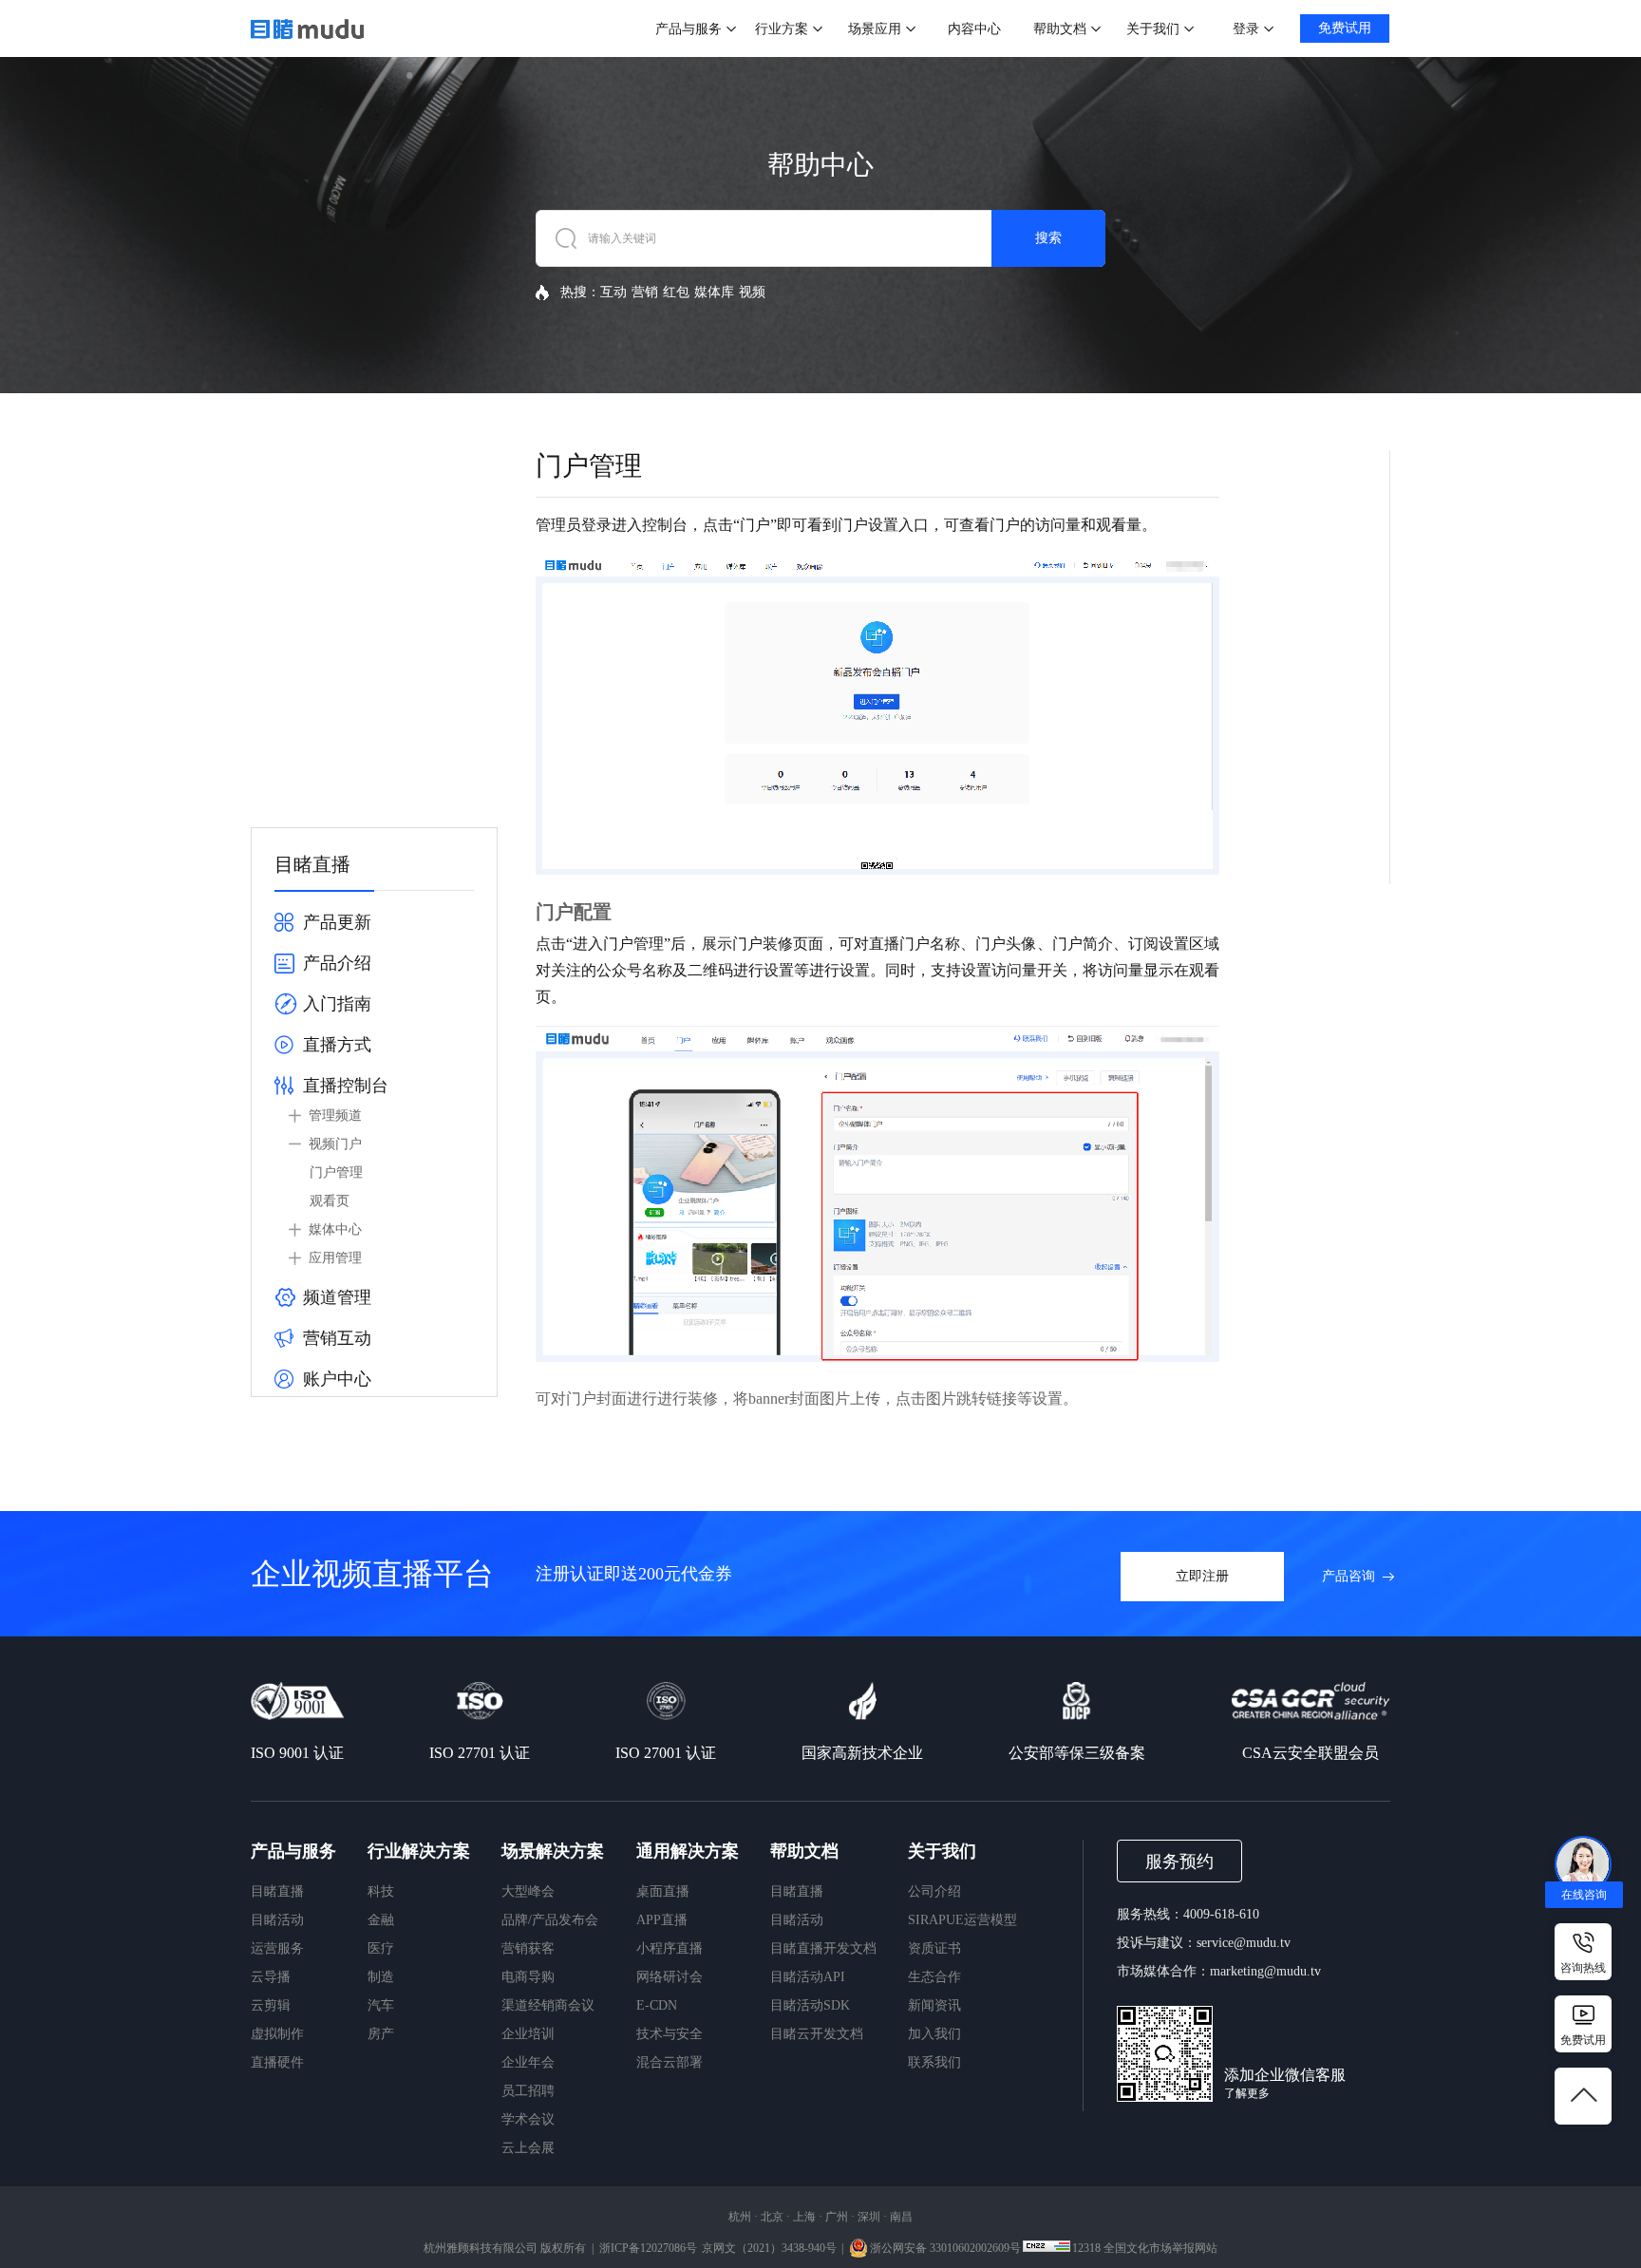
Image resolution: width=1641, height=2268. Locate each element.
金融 (381, 1920)
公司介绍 (934, 1891)
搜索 (1048, 238)
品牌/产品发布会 (550, 1920)
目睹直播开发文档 (823, 1948)
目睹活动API (808, 1977)
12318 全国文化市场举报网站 (1145, 2248)
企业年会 (528, 2062)
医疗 (381, 1948)
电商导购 (528, 1977)
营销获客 (528, 1948)
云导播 (271, 1977)
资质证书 (934, 1948)
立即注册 (1202, 1576)
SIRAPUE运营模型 (962, 1920)
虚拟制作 (277, 2034)
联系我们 (934, 2062)
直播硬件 (277, 2062)
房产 (381, 2034)
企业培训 (528, 2034)
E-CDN (657, 2005)
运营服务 (277, 1948)
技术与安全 (670, 2034)
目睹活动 (277, 1920)
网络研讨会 (670, 1977)
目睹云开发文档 (817, 2034)
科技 (381, 1891)
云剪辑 (271, 2005)
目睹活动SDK (810, 2005)
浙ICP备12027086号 (648, 2248)
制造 (381, 1977)
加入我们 (934, 2034)
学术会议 (528, 2119)
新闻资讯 (934, 2005)
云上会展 (528, 2148)
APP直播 (662, 1920)
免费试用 (1345, 28)
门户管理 (336, 1172)
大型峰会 (528, 1891)
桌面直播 (663, 1891)
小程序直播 (670, 1948)
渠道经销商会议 (548, 2005)
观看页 (330, 1201)
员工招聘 (528, 2091)
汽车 (381, 2005)
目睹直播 (277, 1891)
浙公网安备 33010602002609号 (945, 2248)
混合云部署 (670, 2062)
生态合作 (934, 1977)
